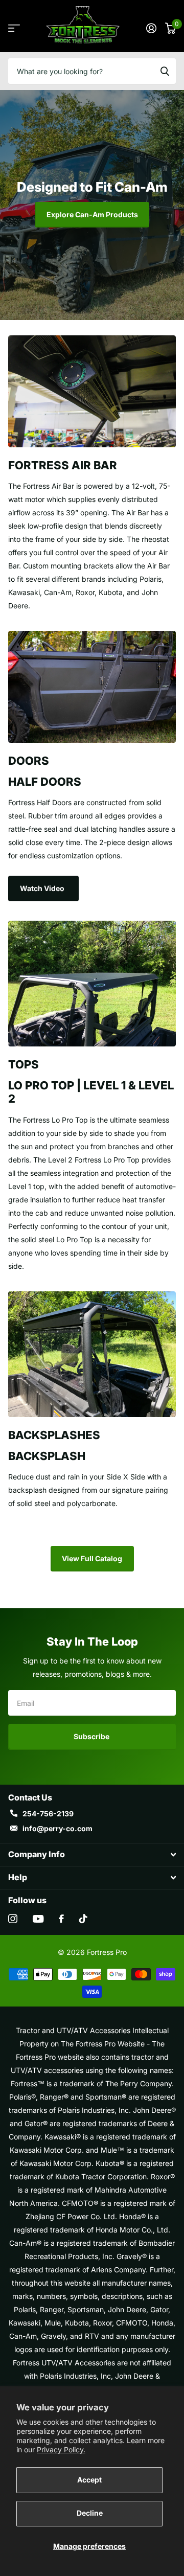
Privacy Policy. (61, 2449)
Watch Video (43, 888)
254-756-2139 (48, 1814)
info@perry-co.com (57, 1828)
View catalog (14, 28)
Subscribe (92, 1736)
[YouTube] (38, 1919)
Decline (90, 2513)
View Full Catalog (92, 1558)
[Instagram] (13, 1919)
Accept (89, 2480)
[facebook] (61, 1919)
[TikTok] (83, 1919)
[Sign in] (151, 28)
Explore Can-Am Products (92, 214)
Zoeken (165, 71)
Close (92, 1855)
